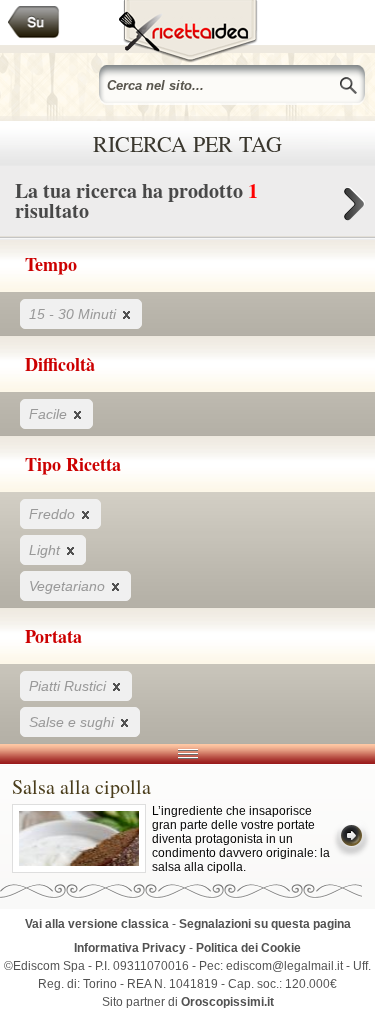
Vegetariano (69, 586)
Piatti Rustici (69, 686)
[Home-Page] (34, 22)
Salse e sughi (73, 722)
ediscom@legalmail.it (284, 966)
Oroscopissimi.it (227, 1002)
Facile (50, 414)
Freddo (54, 514)
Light (46, 550)
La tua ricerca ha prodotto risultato (136, 200)
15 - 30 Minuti (74, 314)
